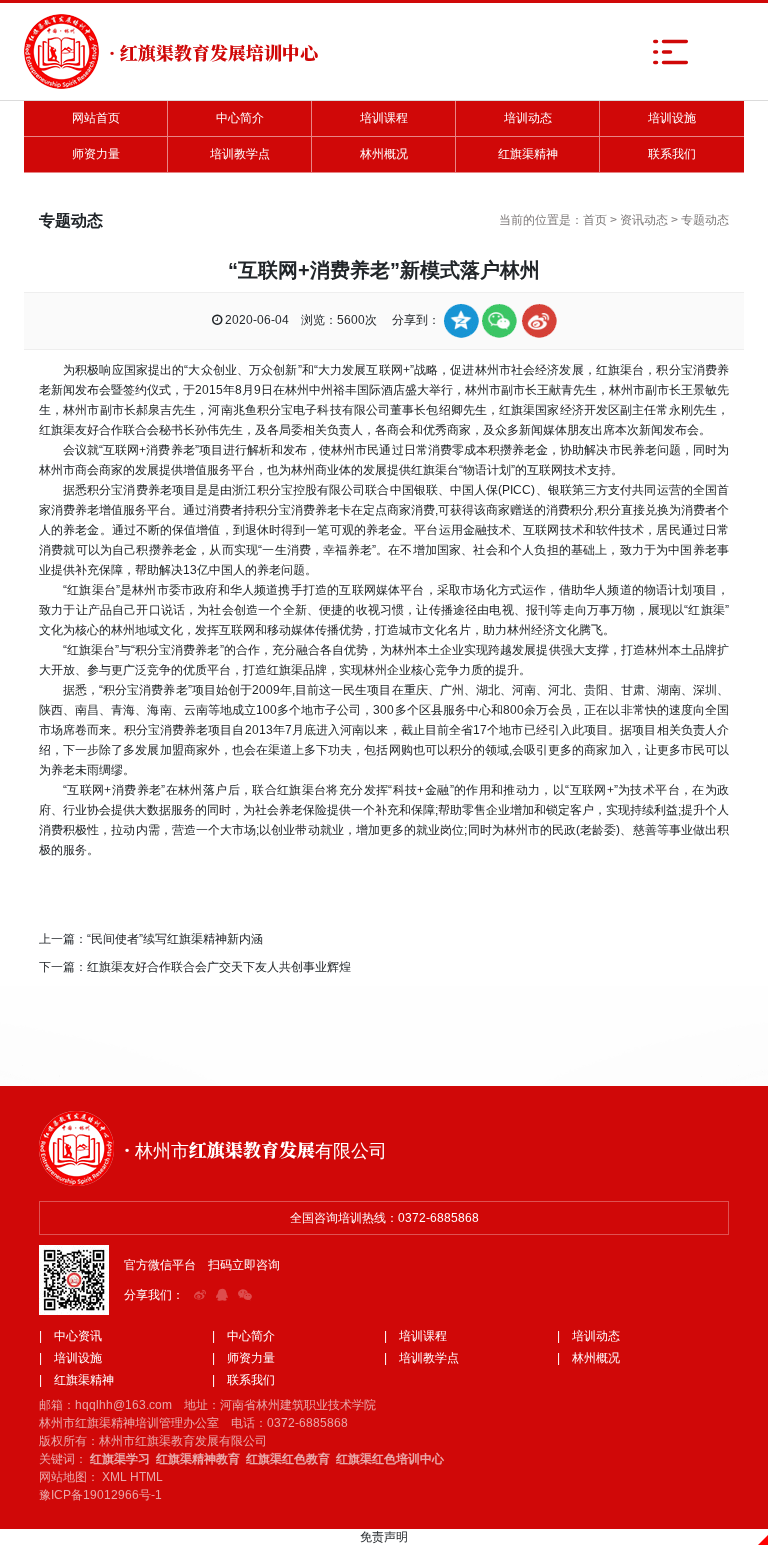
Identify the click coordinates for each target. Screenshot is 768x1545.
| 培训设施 (70, 1358)
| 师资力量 (243, 1358)
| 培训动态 (588, 1336)
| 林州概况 (588, 1358)
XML (114, 1477)
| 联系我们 (243, 1380)
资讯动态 (644, 220)
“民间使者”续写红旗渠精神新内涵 (175, 939)
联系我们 (672, 154)
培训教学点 (240, 154)
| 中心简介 (243, 1336)
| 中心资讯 (70, 1336)
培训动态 (528, 118)
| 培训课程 (415, 1336)
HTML (146, 1477)
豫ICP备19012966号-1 (100, 1495)
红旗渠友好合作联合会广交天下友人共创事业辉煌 (219, 967)
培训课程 (384, 118)
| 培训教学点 (421, 1358)
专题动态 (705, 220)
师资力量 (96, 154)
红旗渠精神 (528, 154)
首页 (595, 220)
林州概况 (384, 154)
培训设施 (672, 118)
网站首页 (96, 118)
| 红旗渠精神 (76, 1380)
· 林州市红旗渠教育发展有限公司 (255, 1149)
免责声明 (384, 1537)
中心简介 (240, 118)
